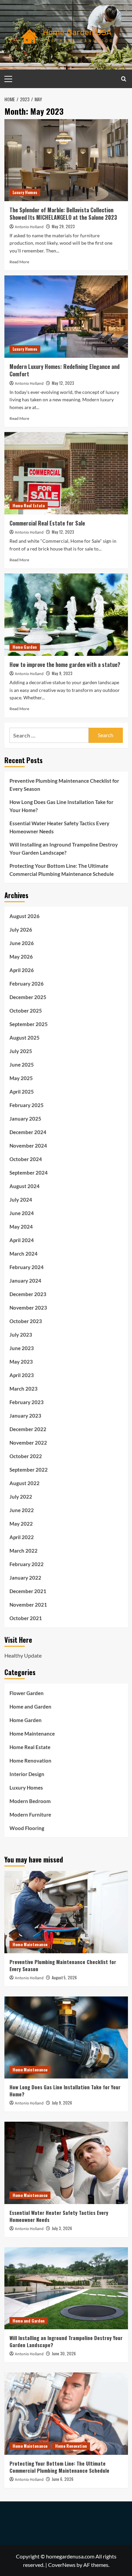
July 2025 (21, 1051)
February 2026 (27, 984)
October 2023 (26, 1321)
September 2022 (29, 1470)
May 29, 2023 (63, 226)
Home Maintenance (32, 1734)
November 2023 (28, 1308)
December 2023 (28, 1294)
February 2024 (27, 1267)
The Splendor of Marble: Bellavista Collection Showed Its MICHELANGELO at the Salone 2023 (63, 214)
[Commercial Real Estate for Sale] (66, 473)
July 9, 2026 (62, 2103)
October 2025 (26, 1011)
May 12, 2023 (63, 383)
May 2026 (21, 957)
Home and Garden (30, 1707)
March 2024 (24, 1254)
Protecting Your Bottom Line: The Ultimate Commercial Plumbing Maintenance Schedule (62, 870)
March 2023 (24, 1389)
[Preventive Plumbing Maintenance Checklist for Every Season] (66, 1912)
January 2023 (25, 1416)
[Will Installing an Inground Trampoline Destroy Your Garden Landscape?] (66, 2288)
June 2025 (22, 1065)
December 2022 (28, 1429)
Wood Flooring (27, 1828)
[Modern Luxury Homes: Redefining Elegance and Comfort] (66, 316)
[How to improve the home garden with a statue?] (66, 614)
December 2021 (28, 1591)
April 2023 (22, 1375)
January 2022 (25, 1578)
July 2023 (21, 1335)
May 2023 (21, 1362)
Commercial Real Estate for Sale (47, 523)
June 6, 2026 (63, 2479)
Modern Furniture (30, 1815)
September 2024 (29, 1173)
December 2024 (28, 1132)
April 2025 (22, 1092)
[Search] (124, 79)
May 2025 (21, 1078)
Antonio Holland (29, 227)
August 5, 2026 (64, 1977)
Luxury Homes (25, 192)
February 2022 (27, 1564)
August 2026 (25, 916)
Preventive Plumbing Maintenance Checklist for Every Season (64, 785)
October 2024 (26, 1159)
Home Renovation (30, 1761)
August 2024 (25, 1186)
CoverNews (62, 2565)
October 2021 (26, 1618)
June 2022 (22, 1510)
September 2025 (29, 1024)
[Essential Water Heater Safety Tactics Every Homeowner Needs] (66, 2163)
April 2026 (22, 970)
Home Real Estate (29, 505)
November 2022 (28, 1443)
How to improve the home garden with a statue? (65, 665)
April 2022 (22, 1537)
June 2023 (22, 1348)
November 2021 (28, 1605)
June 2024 (22, 1213)
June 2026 (22, 943)
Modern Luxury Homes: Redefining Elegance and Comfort (64, 370)
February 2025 (27, 1105)
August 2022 (25, 1483)
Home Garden (25, 647)
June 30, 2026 (64, 2353)
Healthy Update (23, 1655)
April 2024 (22, 1240)
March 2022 (24, 1551)
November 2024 (28, 1146)
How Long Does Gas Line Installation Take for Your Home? (61, 806)
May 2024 (21, 1227)
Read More (19, 262)
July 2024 (21, 1200)
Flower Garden (27, 1693)
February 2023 (27, 1402)
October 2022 (26, 1456)
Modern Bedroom (30, 1801)
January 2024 (25, 1281)
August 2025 (25, 1038)
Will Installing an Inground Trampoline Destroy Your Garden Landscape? (64, 849)
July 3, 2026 (62, 2228)
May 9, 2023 (62, 673)
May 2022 (21, 1524)
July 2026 (21, 930)
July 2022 (21, 1497)
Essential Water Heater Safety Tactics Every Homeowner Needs (59, 827)
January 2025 (25, 1119)
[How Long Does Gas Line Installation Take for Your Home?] (66, 2037)
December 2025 (28, 997)
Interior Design (27, 1774)
